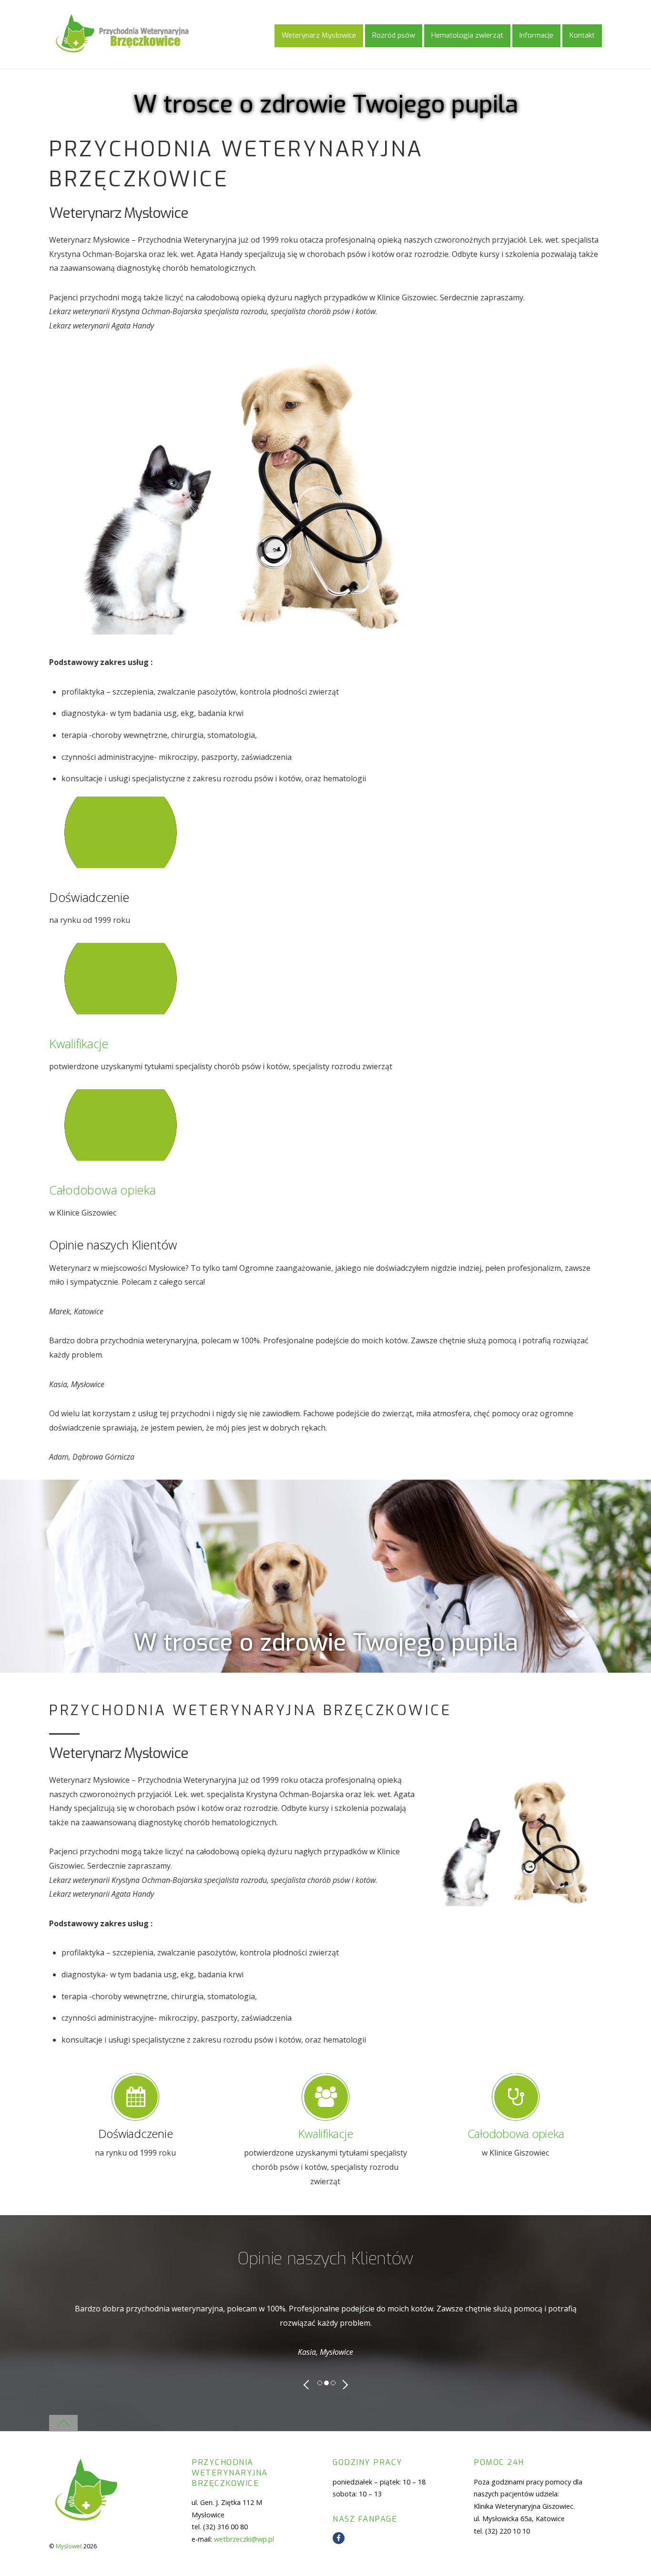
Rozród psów (394, 35)
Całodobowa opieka (102, 1190)
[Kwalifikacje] (193, 1012)
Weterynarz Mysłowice (319, 35)
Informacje (536, 35)
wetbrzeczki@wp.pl (244, 2539)
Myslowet (69, 2546)
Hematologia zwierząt (467, 35)
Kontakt (582, 35)
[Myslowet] (122, 52)
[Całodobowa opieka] (193, 1158)
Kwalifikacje (79, 1044)
